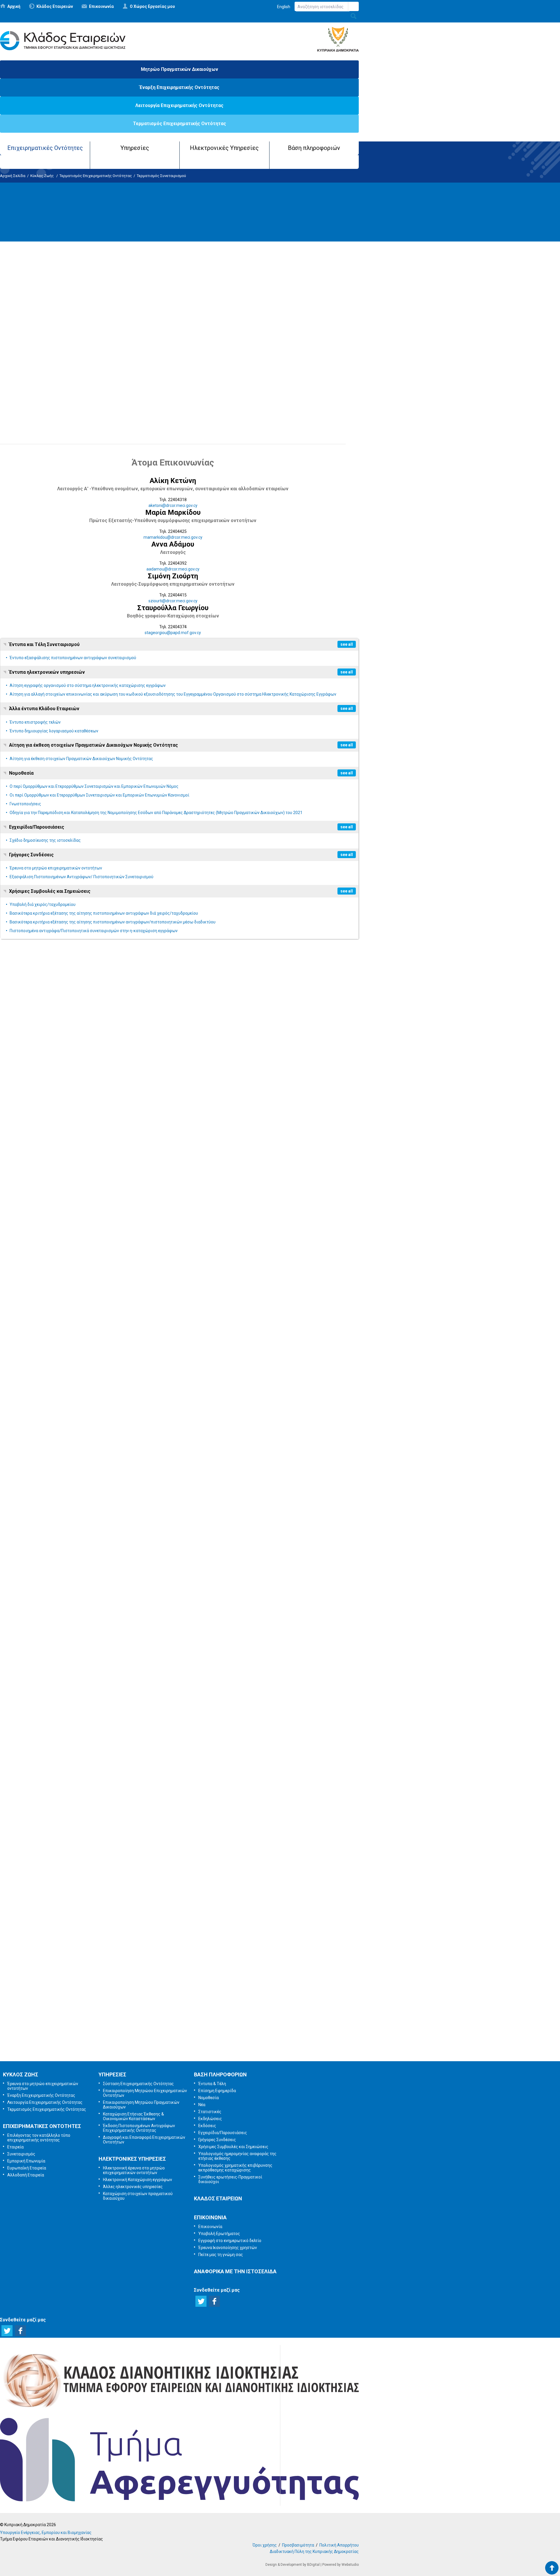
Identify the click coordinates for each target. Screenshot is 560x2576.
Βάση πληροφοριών (314, 148)
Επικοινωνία (101, 6)
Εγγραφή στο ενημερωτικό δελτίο (180, 1985)
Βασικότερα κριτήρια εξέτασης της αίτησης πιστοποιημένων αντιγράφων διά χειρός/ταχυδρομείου (104, 913)
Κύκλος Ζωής (42, 176)
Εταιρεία (15, 2147)
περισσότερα (13, 1128)
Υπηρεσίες (135, 148)
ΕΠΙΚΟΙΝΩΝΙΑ (210, 2217)
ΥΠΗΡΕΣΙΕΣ (112, 2074)
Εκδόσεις (207, 2126)
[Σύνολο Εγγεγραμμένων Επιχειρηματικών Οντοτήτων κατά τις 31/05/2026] (58, 1474)
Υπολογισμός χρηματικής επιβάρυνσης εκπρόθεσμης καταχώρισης (235, 2168)
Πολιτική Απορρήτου (339, 2545)
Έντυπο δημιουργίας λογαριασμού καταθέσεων (54, 731)
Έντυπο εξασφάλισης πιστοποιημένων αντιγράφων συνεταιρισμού (73, 658)
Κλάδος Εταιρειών (55, 6)
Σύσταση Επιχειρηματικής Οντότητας (138, 2084)
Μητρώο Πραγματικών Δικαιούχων (180, 69)
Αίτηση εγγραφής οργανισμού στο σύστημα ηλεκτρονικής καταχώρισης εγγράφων (88, 685)
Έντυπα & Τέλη (212, 2084)
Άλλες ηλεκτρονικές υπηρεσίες (133, 2187)
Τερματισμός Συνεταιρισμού (161, 176)
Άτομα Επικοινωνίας (173, 462)
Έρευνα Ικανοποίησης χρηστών (181, 2015)
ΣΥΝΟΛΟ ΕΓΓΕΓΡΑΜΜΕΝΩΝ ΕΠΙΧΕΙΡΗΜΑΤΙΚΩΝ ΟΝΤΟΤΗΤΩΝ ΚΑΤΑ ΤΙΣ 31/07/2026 (90, 1104)
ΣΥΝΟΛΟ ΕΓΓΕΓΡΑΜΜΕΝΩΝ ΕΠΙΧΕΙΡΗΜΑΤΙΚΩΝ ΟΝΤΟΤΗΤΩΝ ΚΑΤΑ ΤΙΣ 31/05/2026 (90, 1497)
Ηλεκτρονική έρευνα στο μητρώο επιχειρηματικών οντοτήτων (134, 2170)
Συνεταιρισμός (21, 2154)
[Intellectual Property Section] (179, 2409)
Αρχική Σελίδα (13, 176)
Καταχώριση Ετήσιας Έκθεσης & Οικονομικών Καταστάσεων (133, 2116)
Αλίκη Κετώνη (173, 481)
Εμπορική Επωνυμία (26, 2161)
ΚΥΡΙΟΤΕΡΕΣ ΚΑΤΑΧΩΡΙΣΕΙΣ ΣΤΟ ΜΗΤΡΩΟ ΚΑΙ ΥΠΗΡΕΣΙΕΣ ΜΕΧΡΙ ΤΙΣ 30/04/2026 (88, 1694)
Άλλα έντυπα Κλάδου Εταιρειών (44, 709)
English (284, 7)
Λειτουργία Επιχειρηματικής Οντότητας (179, 105)
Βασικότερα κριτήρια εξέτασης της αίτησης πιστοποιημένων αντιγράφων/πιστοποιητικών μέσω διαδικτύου (113, 922)
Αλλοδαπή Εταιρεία (26, 2175)
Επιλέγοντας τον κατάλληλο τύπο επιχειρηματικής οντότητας (39, 2138)
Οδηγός (27, 271)
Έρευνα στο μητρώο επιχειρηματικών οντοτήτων (56, 868)
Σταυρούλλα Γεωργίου (173, 608)
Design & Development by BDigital (293, 2565)
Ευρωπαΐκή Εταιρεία (27, 2168)
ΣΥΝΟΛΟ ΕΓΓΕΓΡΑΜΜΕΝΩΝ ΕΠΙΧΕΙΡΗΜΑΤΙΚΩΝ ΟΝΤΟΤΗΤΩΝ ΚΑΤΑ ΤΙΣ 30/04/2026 (90, 1816)
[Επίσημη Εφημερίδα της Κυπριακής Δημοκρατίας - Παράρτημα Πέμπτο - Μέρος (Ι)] (22, 1174)
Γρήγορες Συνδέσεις (31, 855)
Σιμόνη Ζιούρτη (173, 576)
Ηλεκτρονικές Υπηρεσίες (224, 148)
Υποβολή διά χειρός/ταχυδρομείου (43, 904)
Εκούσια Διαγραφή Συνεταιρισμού (173, 310)
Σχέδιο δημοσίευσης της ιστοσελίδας (45, 840)
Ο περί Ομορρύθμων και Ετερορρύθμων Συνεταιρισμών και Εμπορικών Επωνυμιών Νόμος (94, 786)
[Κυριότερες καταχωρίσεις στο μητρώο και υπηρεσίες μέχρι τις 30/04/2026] (58, 1670)
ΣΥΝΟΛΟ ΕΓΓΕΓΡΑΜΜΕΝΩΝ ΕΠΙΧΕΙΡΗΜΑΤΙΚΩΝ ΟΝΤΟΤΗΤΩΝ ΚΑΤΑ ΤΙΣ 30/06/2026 (90, 1375)
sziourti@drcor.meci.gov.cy (173, 601)
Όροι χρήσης (265, 2545)
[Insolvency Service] (179, 2500)
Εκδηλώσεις (210, 2119)
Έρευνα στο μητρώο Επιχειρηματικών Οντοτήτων (69, 410)
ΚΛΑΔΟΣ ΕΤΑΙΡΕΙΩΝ (218, 2198)
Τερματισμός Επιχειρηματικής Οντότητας (180, 124)
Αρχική (14, 6)
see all (347, 644)
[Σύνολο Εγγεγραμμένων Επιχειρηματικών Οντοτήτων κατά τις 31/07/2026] (58, 1081)
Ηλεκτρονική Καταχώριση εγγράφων (138, 2180)
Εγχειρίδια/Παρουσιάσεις (37, 827)
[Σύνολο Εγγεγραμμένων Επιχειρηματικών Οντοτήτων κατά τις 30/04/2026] (58, 1792)
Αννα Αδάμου (173, 544)
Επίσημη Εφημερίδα (217, 2091)
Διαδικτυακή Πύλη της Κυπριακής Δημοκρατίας (314, 2551)
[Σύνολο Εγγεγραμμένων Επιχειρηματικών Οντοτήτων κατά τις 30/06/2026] (58, 1352)
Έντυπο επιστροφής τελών (35, 722)
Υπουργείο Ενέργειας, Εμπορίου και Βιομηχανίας (46, 2533)
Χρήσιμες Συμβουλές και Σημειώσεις (50, 891)
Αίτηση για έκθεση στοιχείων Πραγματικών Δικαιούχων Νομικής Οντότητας (93, 745)
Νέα (202, 2105)
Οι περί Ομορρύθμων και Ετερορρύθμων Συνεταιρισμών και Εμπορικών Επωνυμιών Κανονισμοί (99, 795)
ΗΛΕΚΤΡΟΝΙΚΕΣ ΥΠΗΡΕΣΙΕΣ (132, 2159)
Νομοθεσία (21, 773)
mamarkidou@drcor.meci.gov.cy (173, 537)
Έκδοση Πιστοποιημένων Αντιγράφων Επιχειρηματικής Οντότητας (139, 2128)
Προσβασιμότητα (298, 2545)
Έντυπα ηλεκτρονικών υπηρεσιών (47, 672)
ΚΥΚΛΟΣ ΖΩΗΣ (21, 2074)
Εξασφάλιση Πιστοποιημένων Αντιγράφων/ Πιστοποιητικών (82, 419)
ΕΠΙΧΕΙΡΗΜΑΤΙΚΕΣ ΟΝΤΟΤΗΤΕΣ (42, 2126)
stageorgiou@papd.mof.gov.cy (173, 633)
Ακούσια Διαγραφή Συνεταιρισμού (173, 327)
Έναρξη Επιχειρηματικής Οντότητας (179, 87)
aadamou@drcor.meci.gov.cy (173, 569)
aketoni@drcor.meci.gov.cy (173, 505)
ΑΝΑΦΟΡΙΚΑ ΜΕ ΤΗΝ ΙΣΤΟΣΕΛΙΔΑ (235, 2271)
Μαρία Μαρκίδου (173, 512)
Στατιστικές (210, 2112)
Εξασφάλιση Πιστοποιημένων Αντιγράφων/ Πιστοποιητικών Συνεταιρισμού (82, 877)
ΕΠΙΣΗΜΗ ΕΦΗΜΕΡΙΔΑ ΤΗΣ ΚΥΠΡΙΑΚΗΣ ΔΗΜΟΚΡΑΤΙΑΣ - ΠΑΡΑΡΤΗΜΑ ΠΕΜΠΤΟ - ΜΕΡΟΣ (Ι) (100, 1197)
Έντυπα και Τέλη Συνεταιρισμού (44, 644)
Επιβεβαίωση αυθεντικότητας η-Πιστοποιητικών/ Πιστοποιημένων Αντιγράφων (107, 428)
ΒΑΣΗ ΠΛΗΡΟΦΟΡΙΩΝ (220, 2074)
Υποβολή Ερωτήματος (179, 1954)
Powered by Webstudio (341, 2565)
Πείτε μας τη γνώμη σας (188, 2046)
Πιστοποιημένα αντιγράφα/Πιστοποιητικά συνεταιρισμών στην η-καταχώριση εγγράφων (94, 931)
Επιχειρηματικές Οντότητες (45, 148)
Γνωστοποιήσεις (25, 804)
